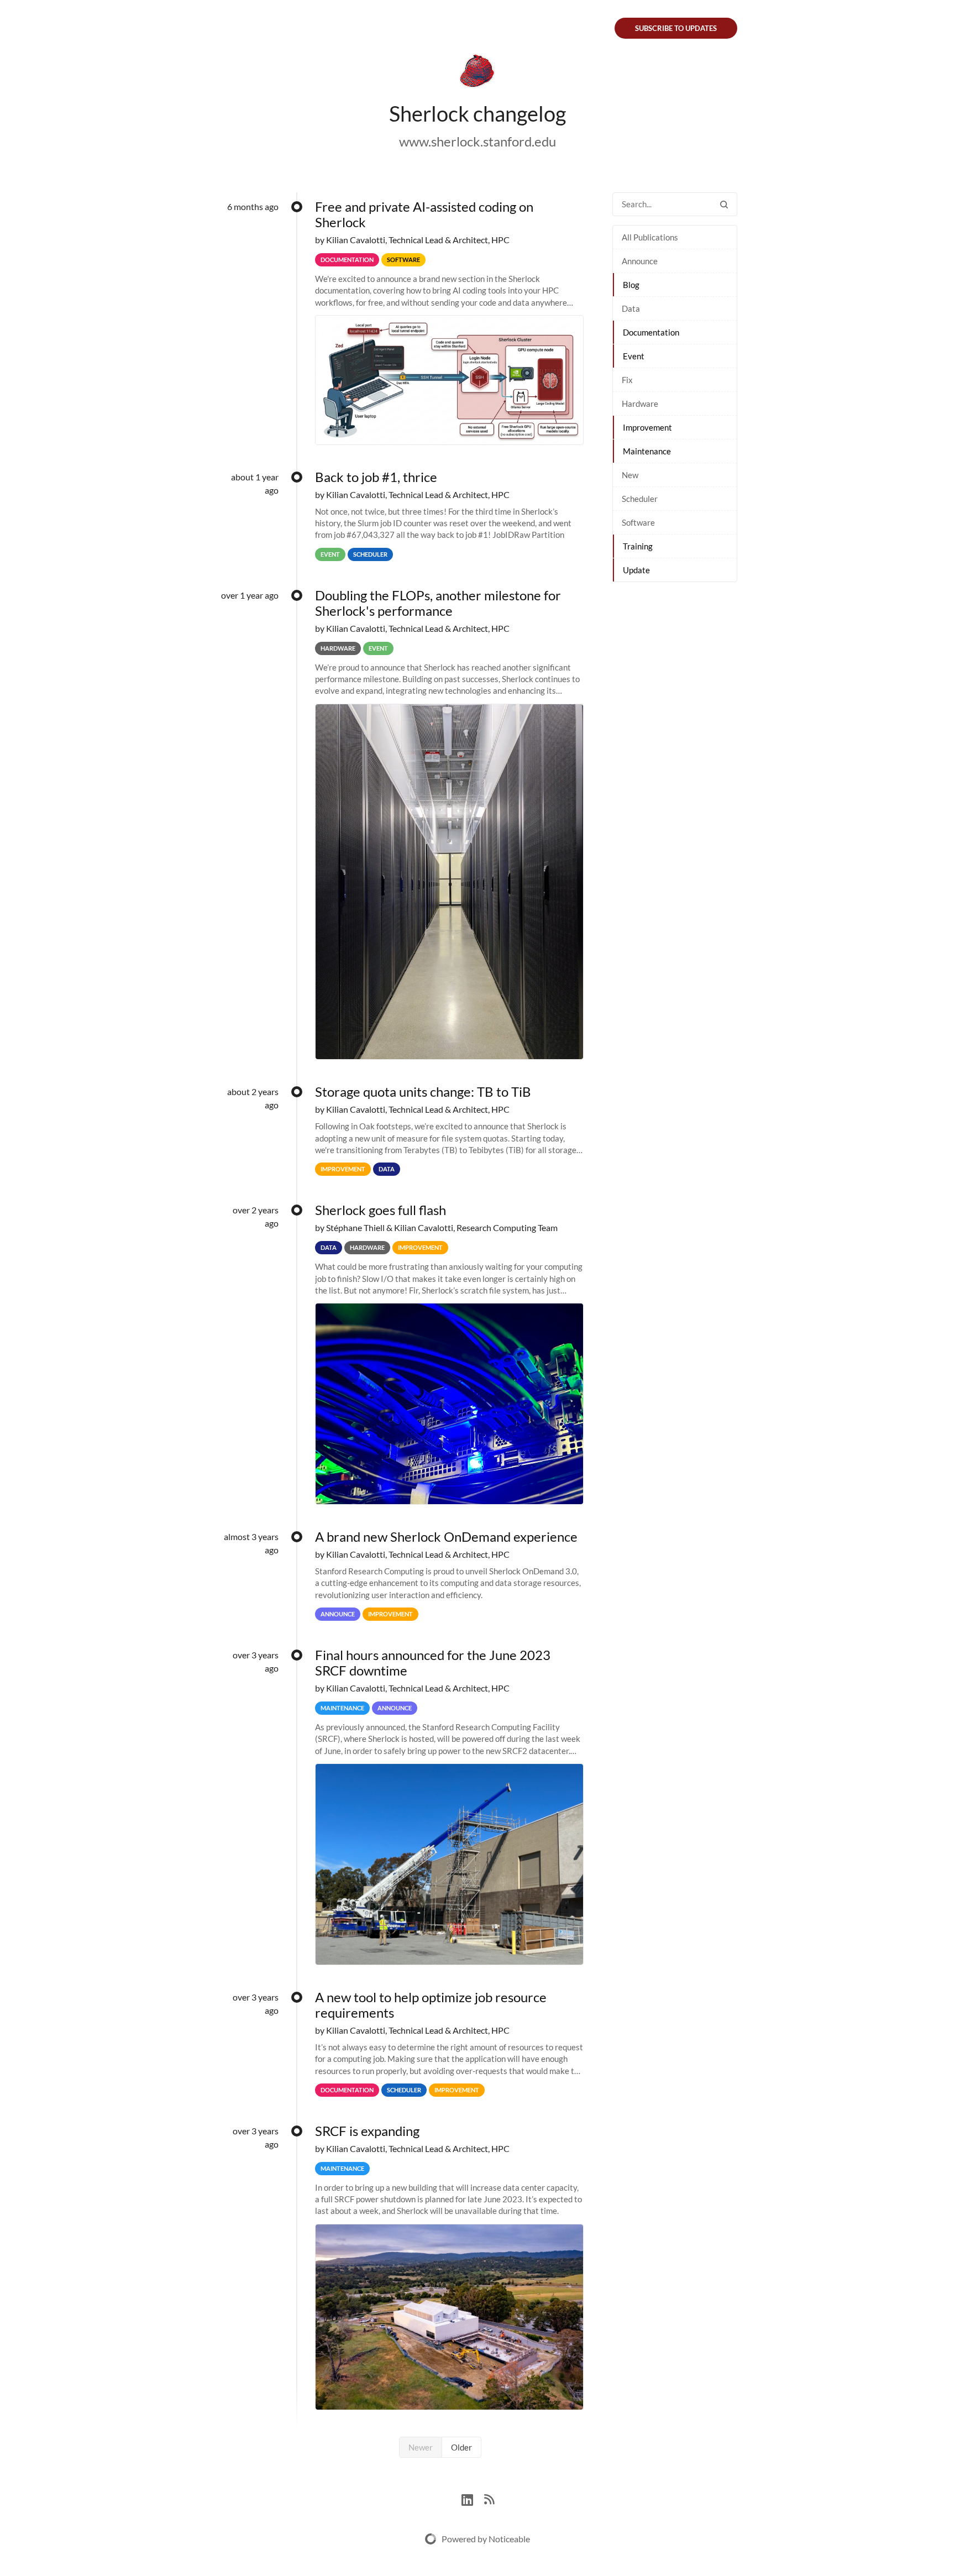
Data (631, 308)
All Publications (650, 237)
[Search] (724, 204)
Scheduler (640, 499)
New (630, 475)
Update (636, 570)
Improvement (647, 427)
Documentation (651, 332)
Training (638, 546)
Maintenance (647, 451)
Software (638, 522)
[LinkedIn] (473, 2498)
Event (634, 356)
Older (461, 2447)
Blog (631, 285)
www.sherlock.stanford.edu (478, 141)
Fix (627, 380)
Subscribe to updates (676, 28)
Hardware (640, 404)
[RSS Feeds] (489, 2498)
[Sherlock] (478, 73)
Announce (640, 261)
